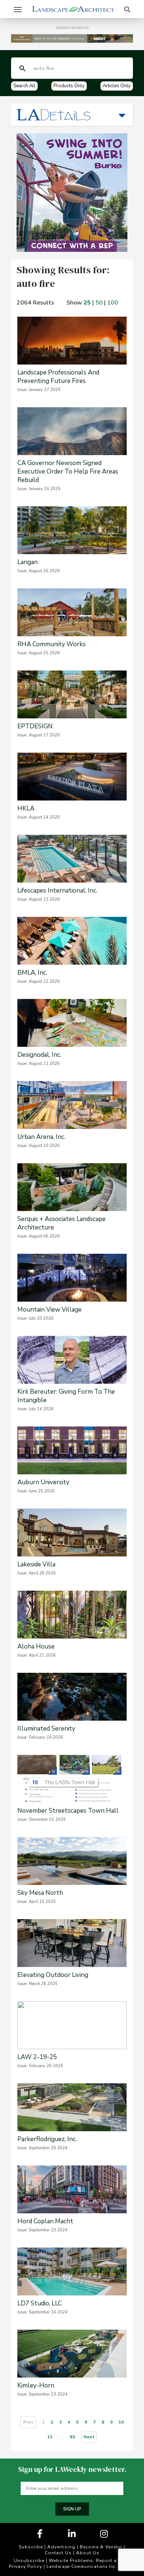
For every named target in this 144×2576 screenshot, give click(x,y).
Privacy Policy (25, 2566)
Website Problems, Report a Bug (88, 2561)
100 (113, 303)
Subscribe (31, 2547)
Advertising (61, 2547)
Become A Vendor (101, 2547)
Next (89, 2437)
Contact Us (58, 2553)
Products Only (69, 86)
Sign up (72, 2509)
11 (50, 2437)
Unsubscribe (29, 2561)
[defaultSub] (23, 68)
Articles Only (117, 86)
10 (121, 2422)
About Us (88, 2553)
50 (99, 303)
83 (72, 2437)
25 (87, 303)
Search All (24, 86)
